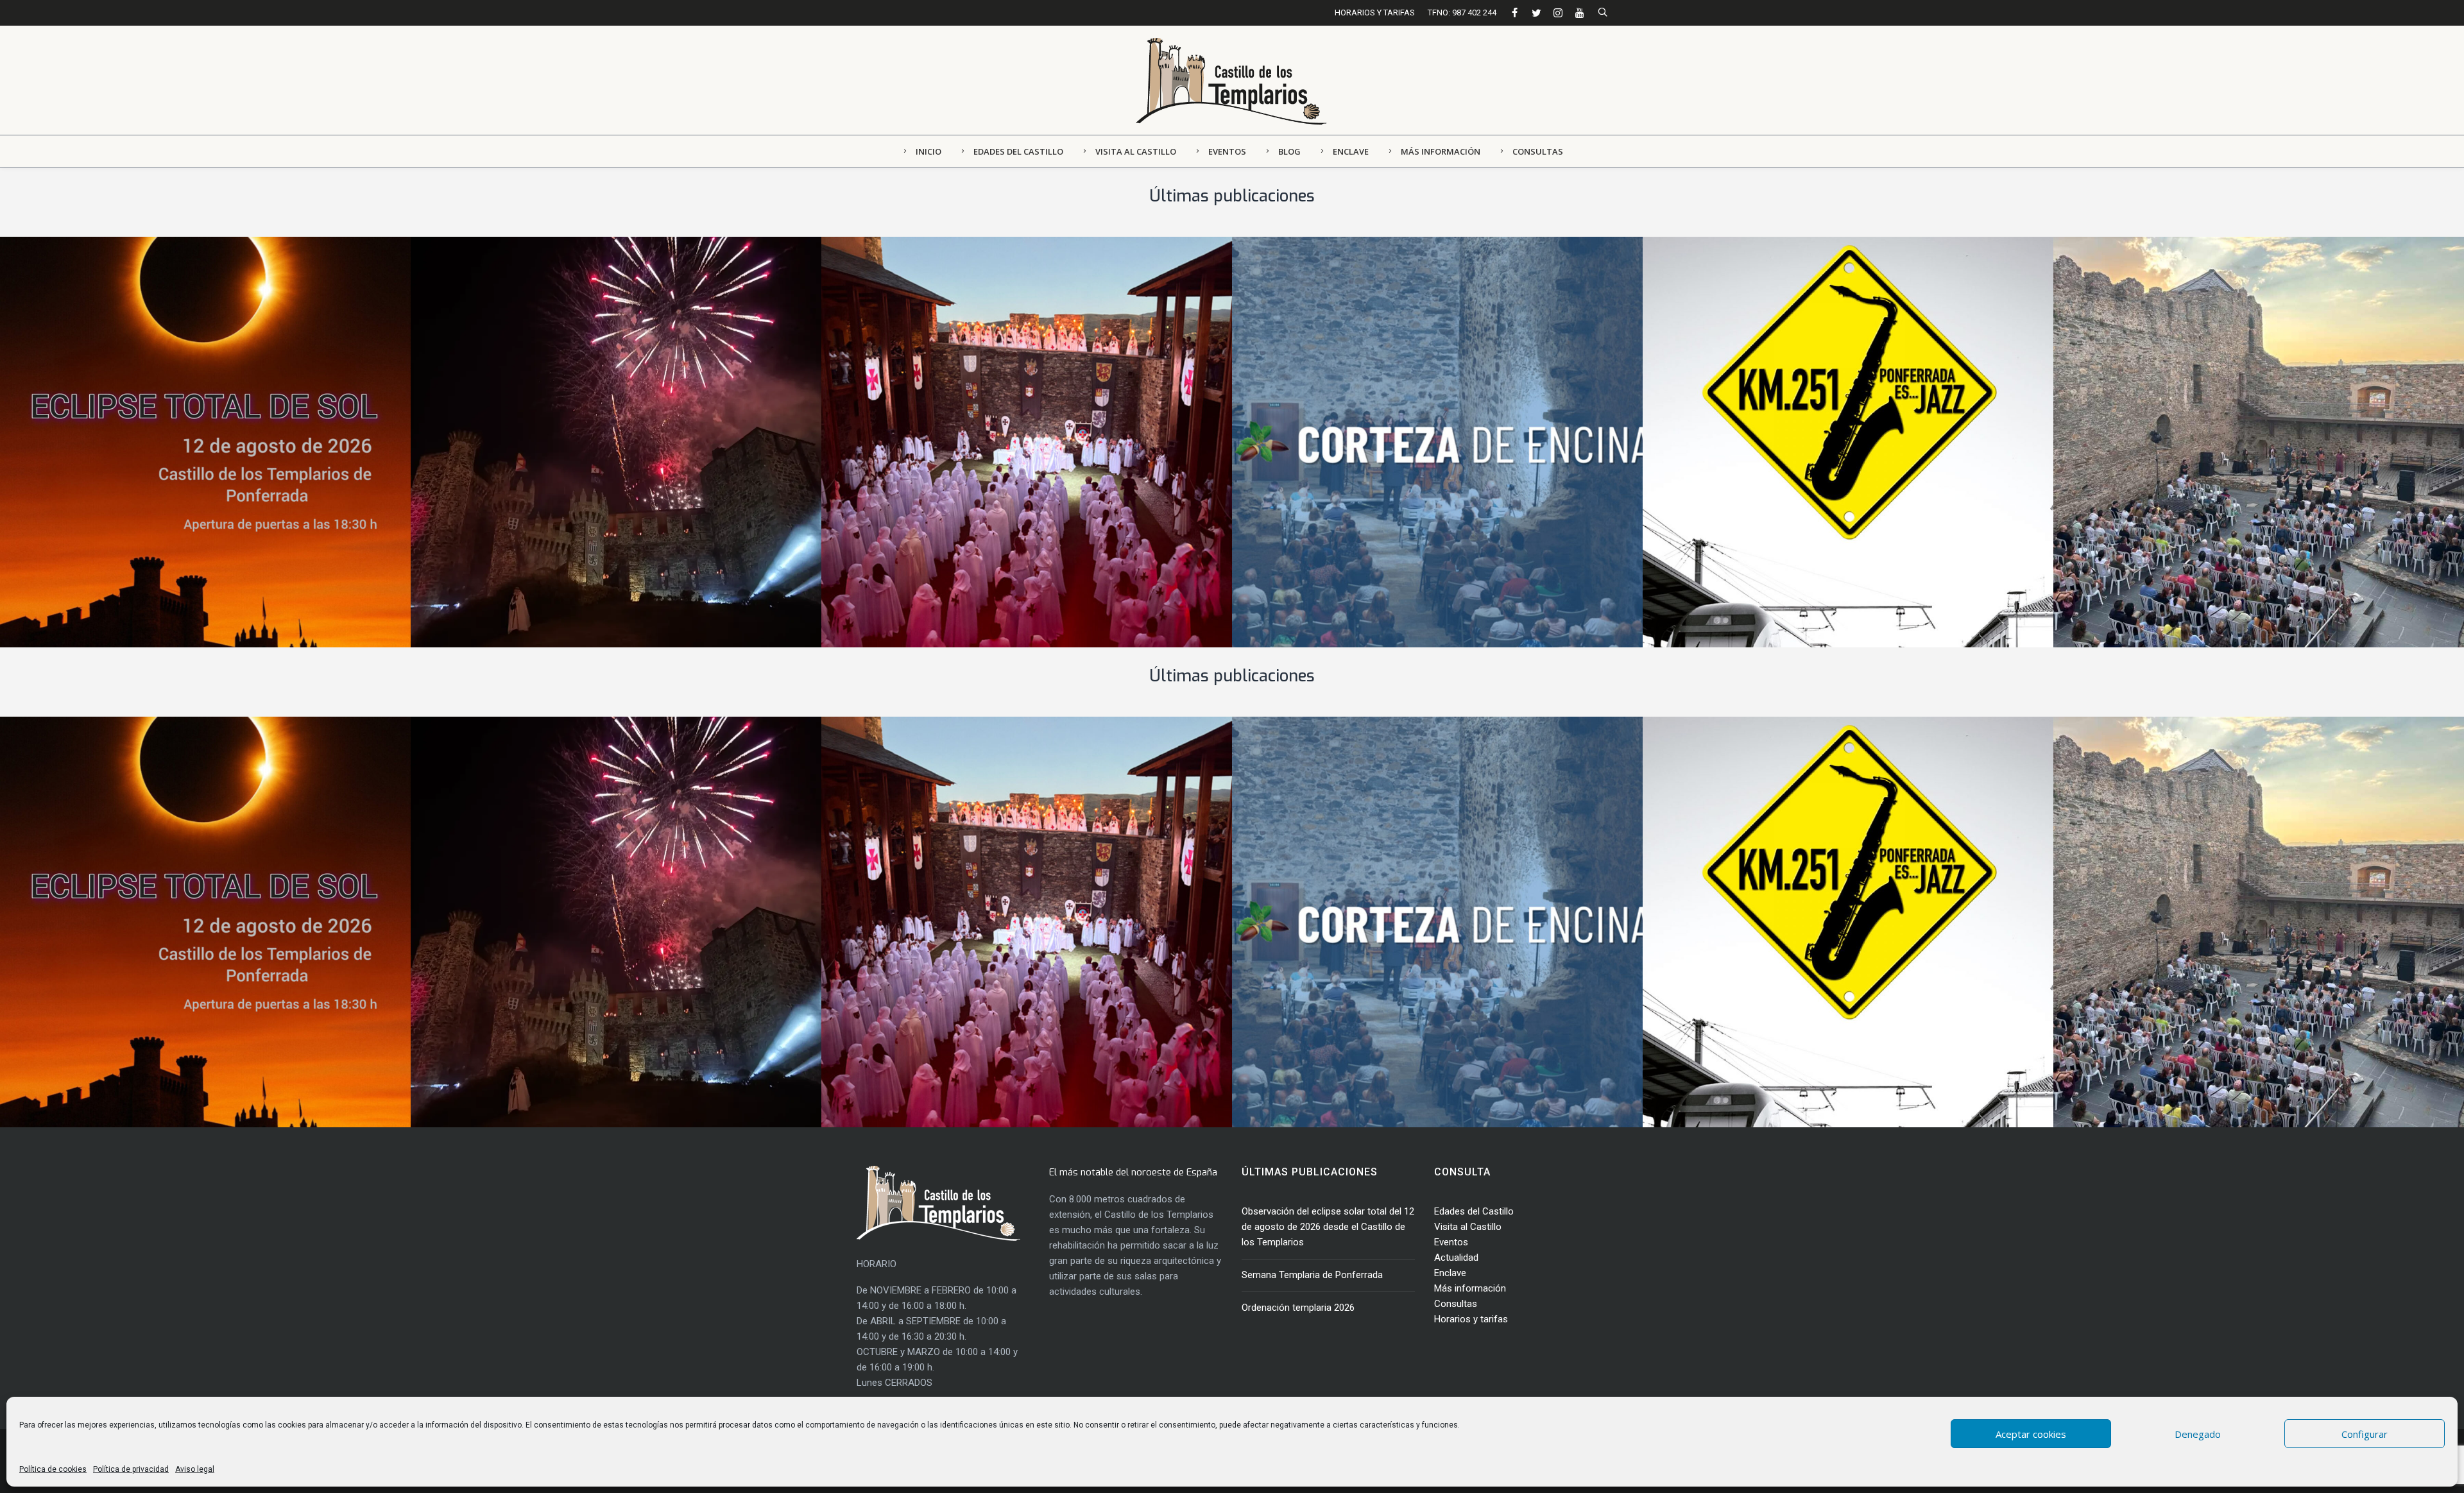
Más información (1470, 1288)
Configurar (2365, 1434)
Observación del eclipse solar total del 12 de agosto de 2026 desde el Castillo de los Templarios (1328, 1227)
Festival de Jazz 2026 (1744, 436)
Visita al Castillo (1468, 1227)
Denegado (2198, 1434)
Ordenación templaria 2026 (939, 436)
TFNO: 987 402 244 (1462, 13)
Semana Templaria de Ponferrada (545, 436)
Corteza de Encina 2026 (1339, 436)
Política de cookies (53, 1469)
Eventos (1451, 1242)
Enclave (1450, 1273)
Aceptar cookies (2031, 1434)
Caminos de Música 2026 (2164, 436)
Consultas (1456, 1304)
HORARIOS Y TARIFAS (1375, 13)
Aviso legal (195, 1469)
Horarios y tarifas (1471, 1319)
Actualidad (1456, 1258)
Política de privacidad (131, 1469)
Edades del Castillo (1474, 1211)
